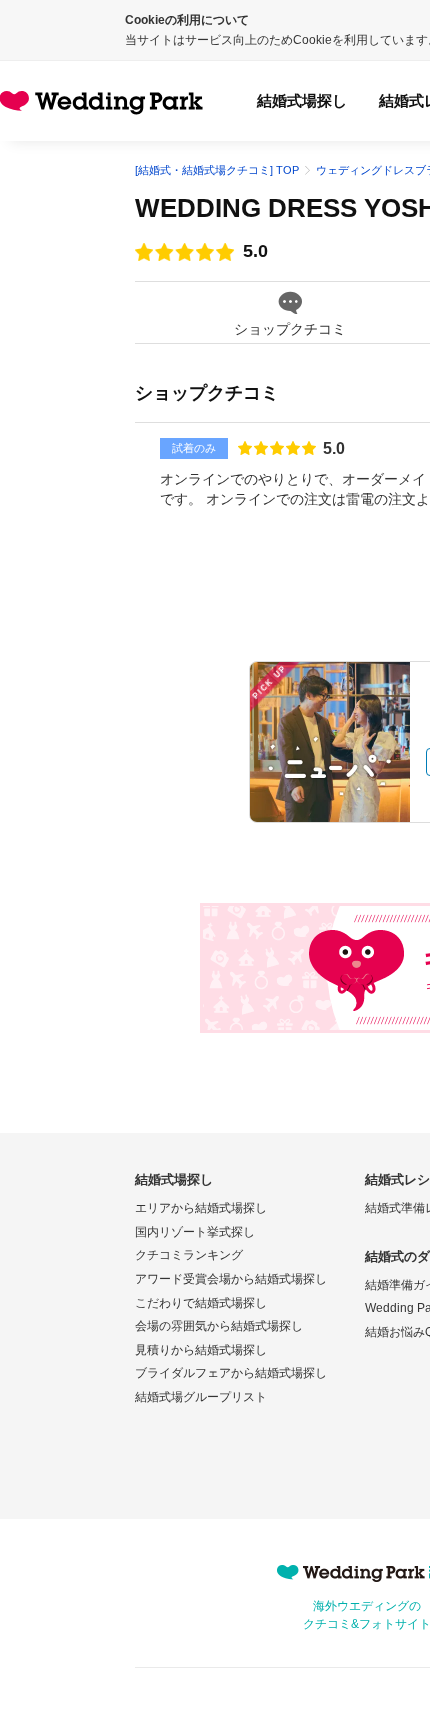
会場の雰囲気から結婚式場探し (219, 1326)
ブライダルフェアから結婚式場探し (231, 1373)
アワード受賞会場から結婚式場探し (231, 1279)
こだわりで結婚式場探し (201, 1303)
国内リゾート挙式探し (195, 1232)
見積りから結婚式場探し (201, 1350)
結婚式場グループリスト (201, 1397)
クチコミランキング (189, 1255)
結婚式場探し (302, 100)
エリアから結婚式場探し (201, 1208)
